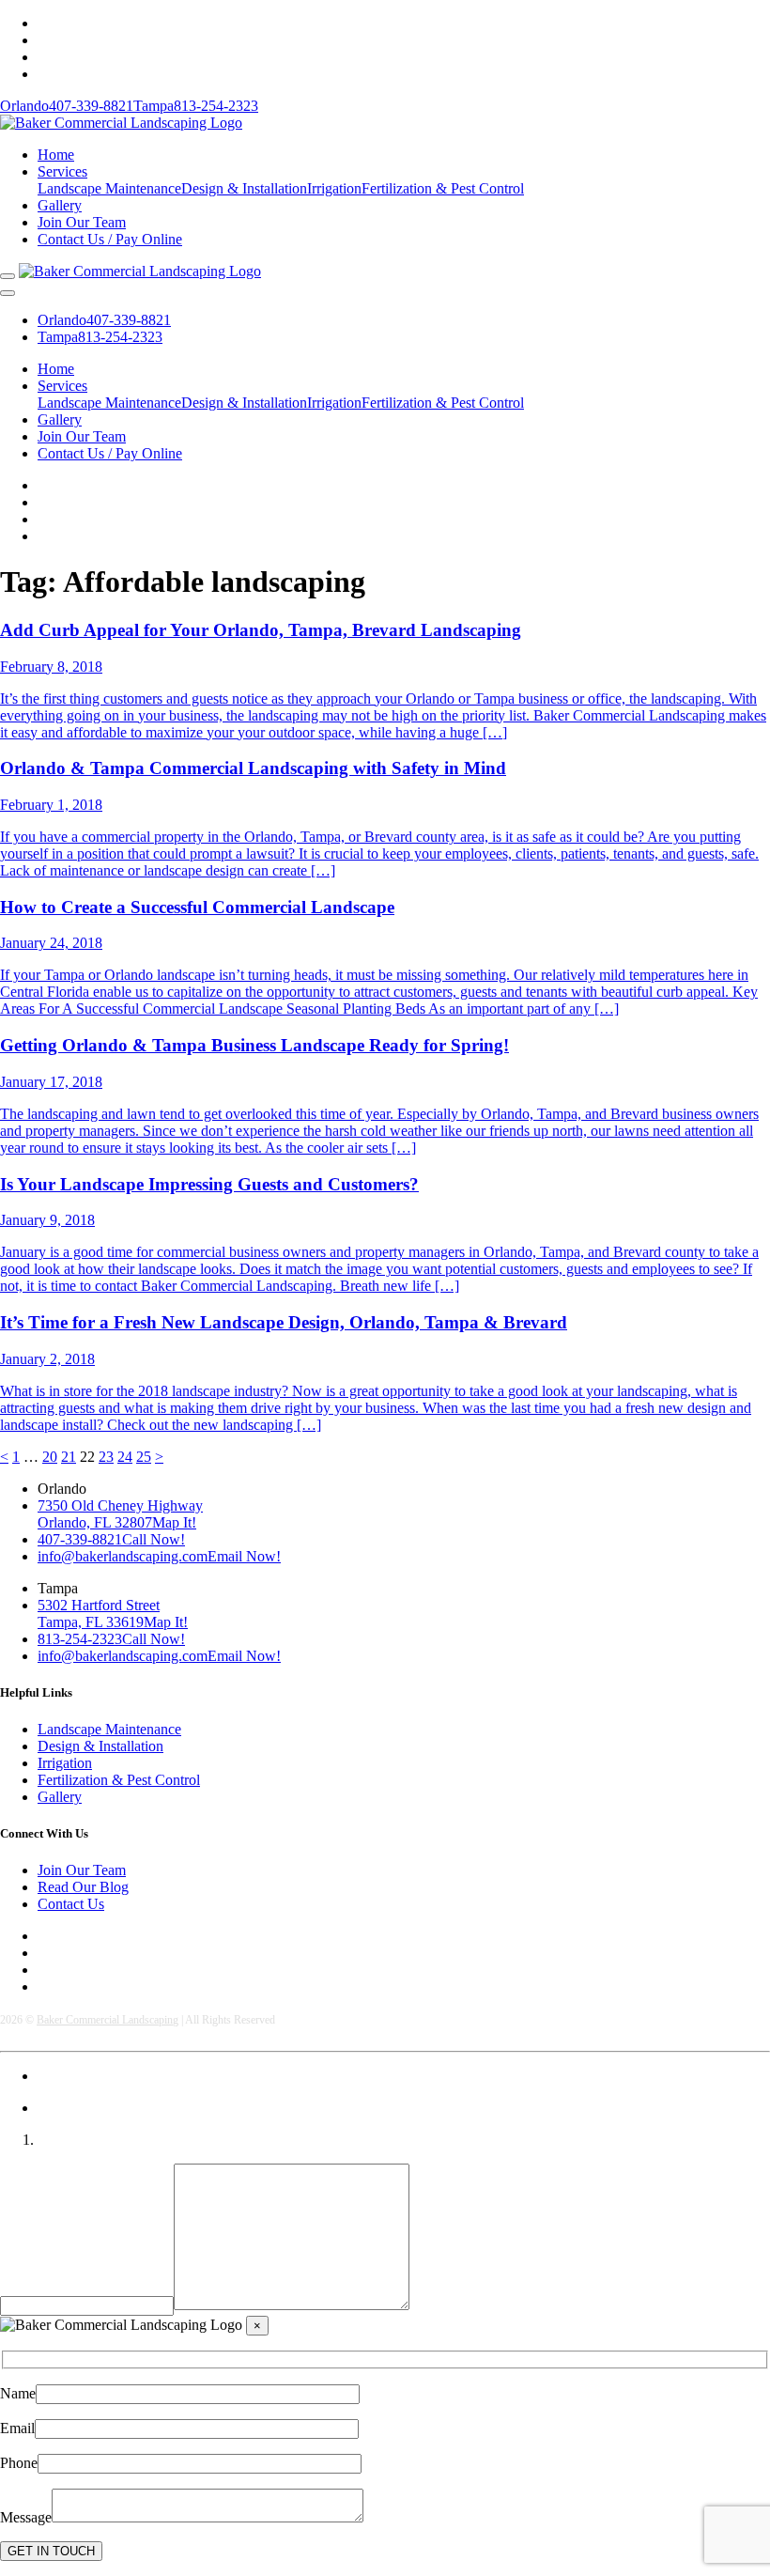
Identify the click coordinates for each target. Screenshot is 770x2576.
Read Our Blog (83, 1887)
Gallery (60, 205)
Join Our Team (82, 222)
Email (17, 2428)
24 (125, 1457)
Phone (19, 2463)
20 (50, 1457)
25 (144, 1457)
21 (69, 1457)
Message (26, 2517)
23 (106, 1457)
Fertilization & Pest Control (443, 188)
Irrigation (334, 188)
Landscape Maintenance (109, 188)
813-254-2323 (196, 106)
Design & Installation (244, 188)
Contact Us (71, 1904)
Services (62, 171)
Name (18, 2393)
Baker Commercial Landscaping (108, 2020)
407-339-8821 (67, 106)
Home (56, 155)
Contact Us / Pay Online (110, 239)
